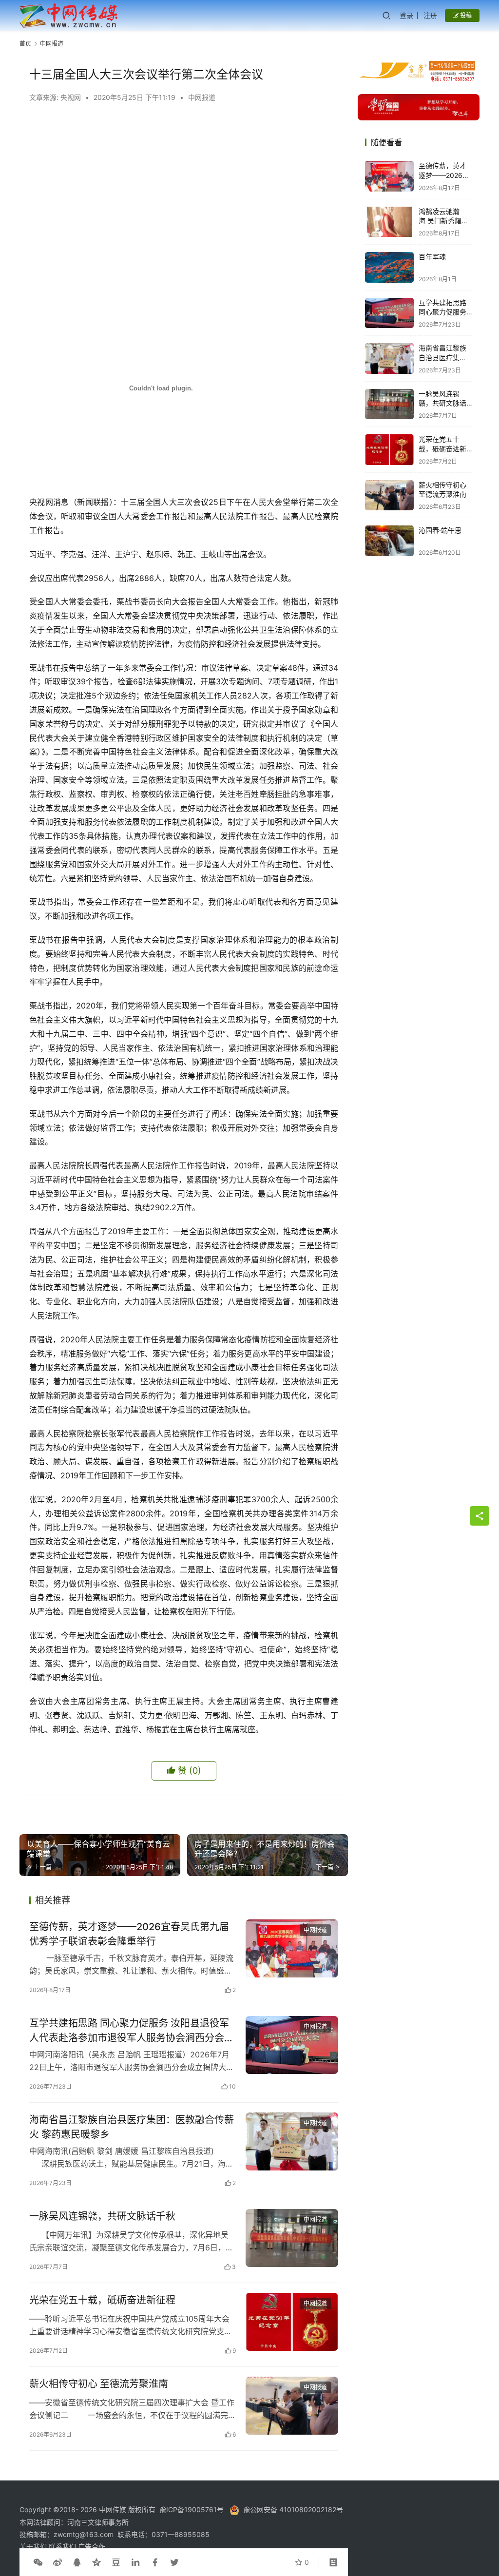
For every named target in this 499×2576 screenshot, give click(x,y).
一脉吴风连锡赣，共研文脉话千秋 (102, 2216)
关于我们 (34, 2547)
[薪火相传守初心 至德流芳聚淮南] (292, 2406)
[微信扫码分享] (38, 2562)
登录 (406, 15)
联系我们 (63, 2547)
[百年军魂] (389, 267)
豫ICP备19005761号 (192, 2509)
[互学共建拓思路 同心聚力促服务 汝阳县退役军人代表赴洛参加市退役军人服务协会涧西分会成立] (292, 2045)
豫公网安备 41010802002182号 (293, 2509)
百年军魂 (432, 257)
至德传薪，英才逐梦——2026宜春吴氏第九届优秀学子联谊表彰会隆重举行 (129, 1934)
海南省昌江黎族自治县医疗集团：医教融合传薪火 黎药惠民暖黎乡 (132, 2127)
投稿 (465, 15)
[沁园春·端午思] (389, 541)
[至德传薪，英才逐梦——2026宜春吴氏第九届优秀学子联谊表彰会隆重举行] (292, 1948)
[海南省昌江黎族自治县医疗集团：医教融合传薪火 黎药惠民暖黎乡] (292, 2141)
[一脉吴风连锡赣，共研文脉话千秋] (292, 2238)
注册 (430, 15)
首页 (25, 44)
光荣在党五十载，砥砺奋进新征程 (102, 2300)
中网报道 (202, 97)
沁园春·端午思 (440, 530)
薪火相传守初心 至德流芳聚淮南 (99, 2384)
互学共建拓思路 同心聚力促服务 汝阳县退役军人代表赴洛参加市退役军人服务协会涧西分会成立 (132, 2030)
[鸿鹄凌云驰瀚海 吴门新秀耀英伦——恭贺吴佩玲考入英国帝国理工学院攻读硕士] (389, 222)
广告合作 (92, 2547)
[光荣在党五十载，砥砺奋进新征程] (292, 2322)
